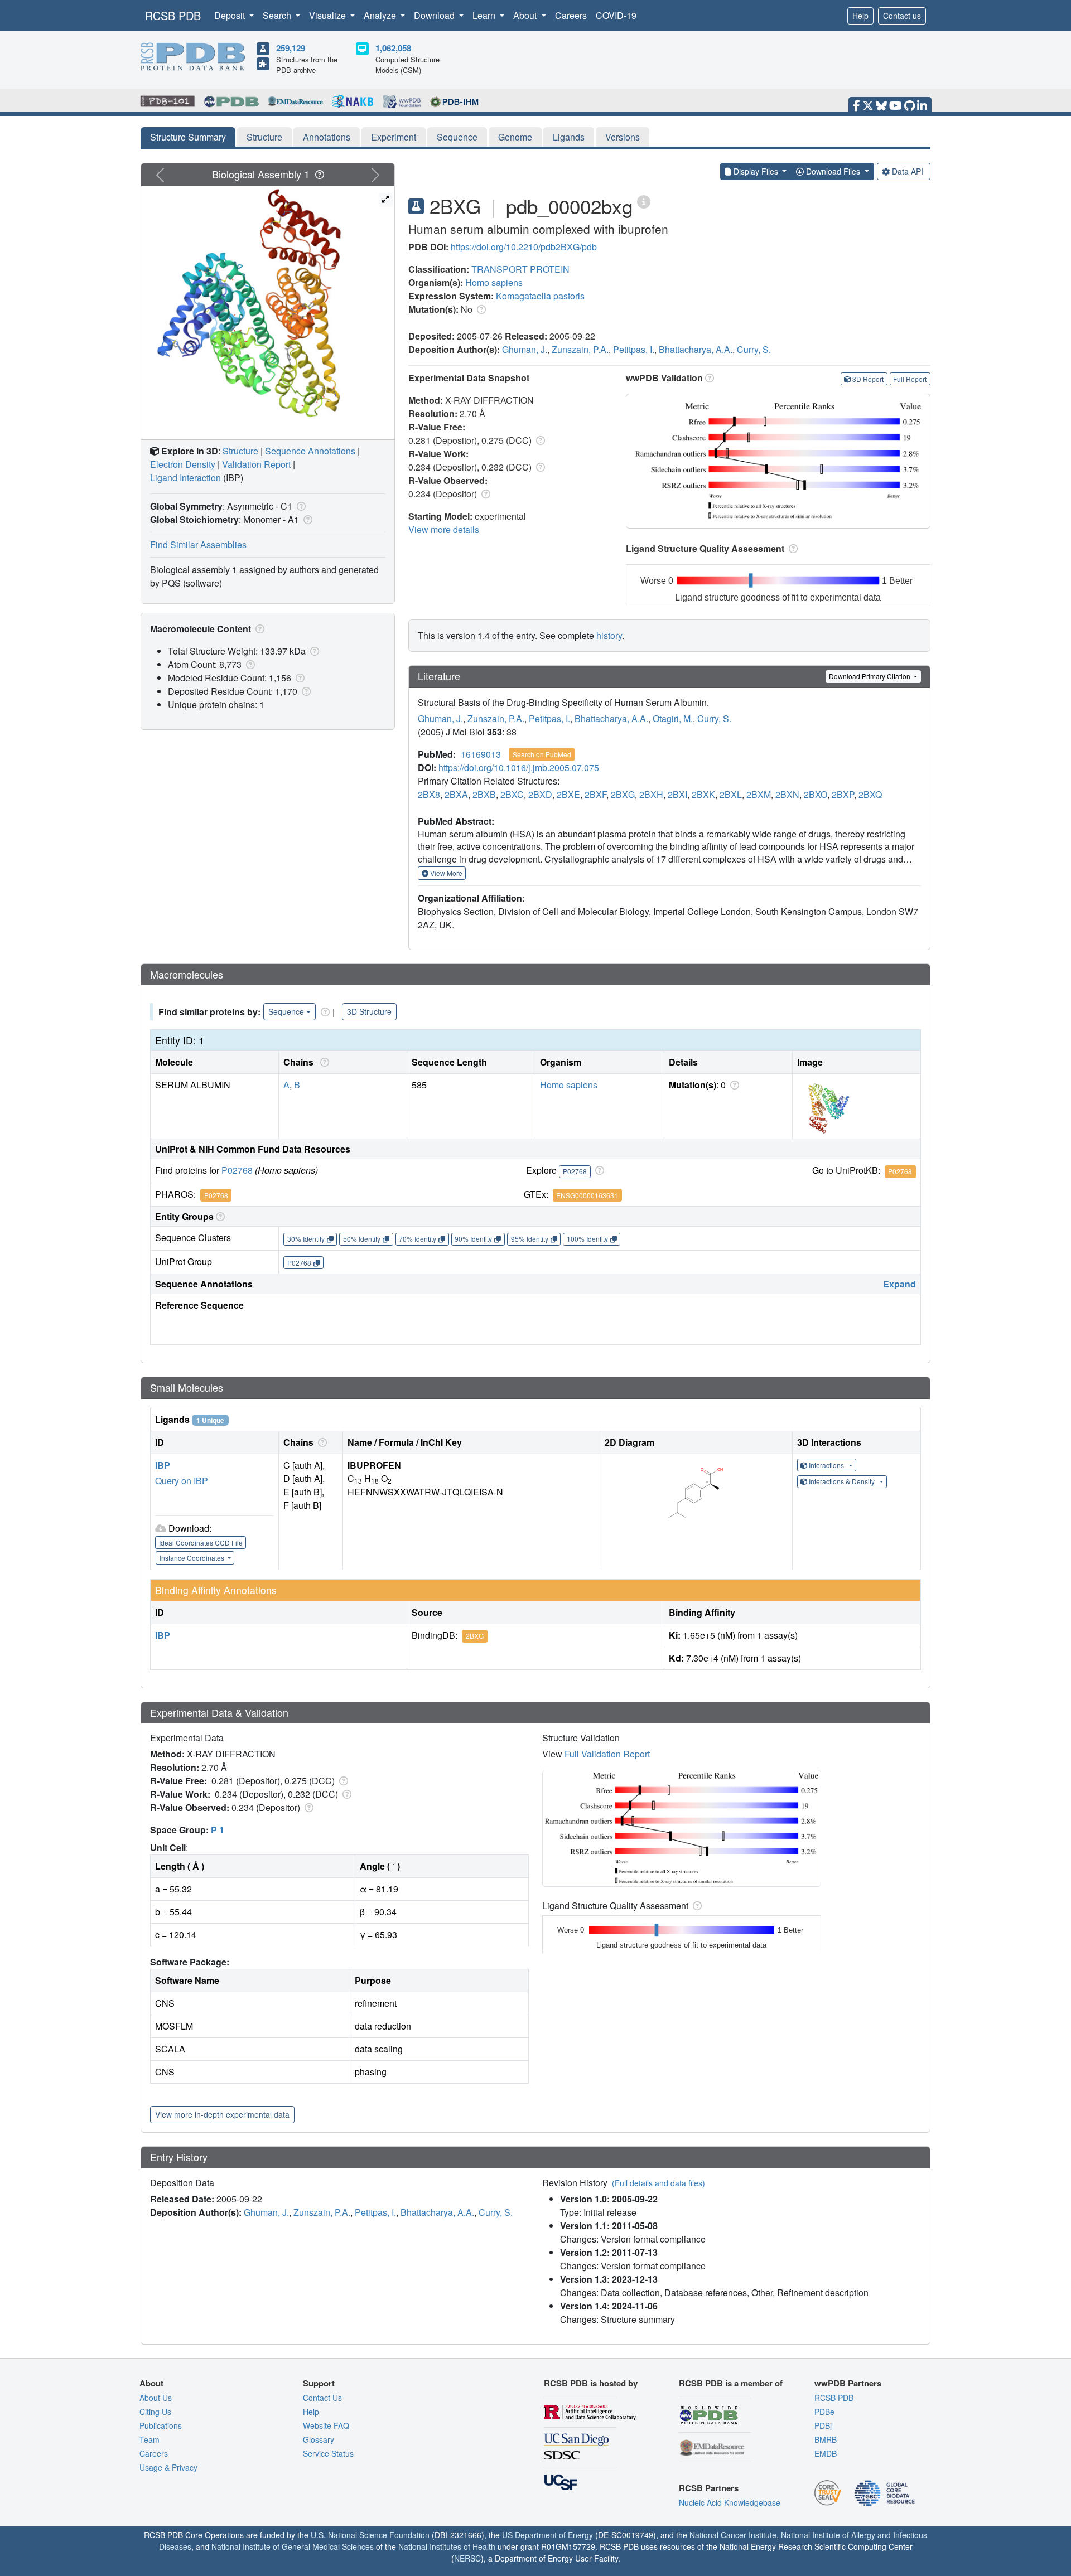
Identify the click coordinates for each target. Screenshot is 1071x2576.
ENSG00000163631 (587, 1195)
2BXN (787, 794)
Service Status (328, 2453)
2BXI (677, 794)
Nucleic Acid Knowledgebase (730, 2502)
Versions (623, 137)
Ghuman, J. (525, 349)
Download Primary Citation (870, 676)
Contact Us (322, 2398)
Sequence (457, 137)
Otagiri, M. (673, 718)
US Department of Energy (547, 2535)
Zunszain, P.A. (580, 349)
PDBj (823, 2425)
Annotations (327, 137)
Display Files (756, 171)
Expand (899, 1284)
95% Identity (530, 1239)
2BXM (759, 794)
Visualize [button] (329, 15)
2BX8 (429, 794)
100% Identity (587, 1239)
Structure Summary (188, 137)
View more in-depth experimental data (222, 2114)
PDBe (824, 2412)
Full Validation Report (607, 1754)
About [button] (526, 15)
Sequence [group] (286, 1011)
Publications (161, 2425)
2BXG (623, 794)
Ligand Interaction (185, 478)
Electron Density (183, 464)
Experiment (394, 137)
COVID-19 (616, 15)
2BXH (651, 794)
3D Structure (369, 1011)
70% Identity (418, 1239)
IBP (163, 1465)
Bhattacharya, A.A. (696, 349)
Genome (515, 137)
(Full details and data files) (658, 2183)
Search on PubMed (542, 754)
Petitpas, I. (634, 349)
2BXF (595, 794)
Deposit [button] (231, 15)
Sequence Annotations (310, 451)
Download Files (833, 171)
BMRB (826, 2439)
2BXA (456, 794)
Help (860, 16)
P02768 (237, 1170)
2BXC (512, 794)
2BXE (568, 794)
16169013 (481, 754)
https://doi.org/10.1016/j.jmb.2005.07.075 (519, 768)
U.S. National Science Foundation (370, 2535)
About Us (156, 2398)
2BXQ (870, 794)
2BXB (484, 794)
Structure (264, 137)
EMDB (826, 2453)
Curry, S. (754, 349)
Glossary (319, 2439)
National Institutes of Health (447, 2546)
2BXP (843, 794)
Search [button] (278, 15)
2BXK (703, 794)
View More (445, 873)
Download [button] (435, 15)
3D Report (868, 379)
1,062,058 (393, 48)
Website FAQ (326, 2425)
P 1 (218, 1830)
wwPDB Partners (848, 2383)
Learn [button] (485, 15)
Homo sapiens (494, 282)
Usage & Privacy (168, 2467)
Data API (908, 171)
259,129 (291, 48)
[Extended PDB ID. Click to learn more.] (644, 201)
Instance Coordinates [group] (193, 1558)
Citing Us (155, 2412)
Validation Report (256, 464)
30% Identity (306, 1239)
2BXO (816, 794)
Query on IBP (182, 1481)
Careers (571, 15)
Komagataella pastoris (540, 296)
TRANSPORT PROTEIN (520, 269)
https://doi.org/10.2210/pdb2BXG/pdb (524, 247)
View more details (444, 529)
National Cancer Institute (733, 2535)
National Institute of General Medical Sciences (293, 2546)
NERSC (467, 2558)
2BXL (731, 794)
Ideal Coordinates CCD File (201, 1543)
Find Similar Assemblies (198, 544)
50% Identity (362, 1239)
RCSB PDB (173, 15)
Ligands (569, 137)
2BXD (540, 794)
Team (149, 2439)
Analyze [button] (381, 15)
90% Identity (473, 1239)
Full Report (910, 379)
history (609, 635)
